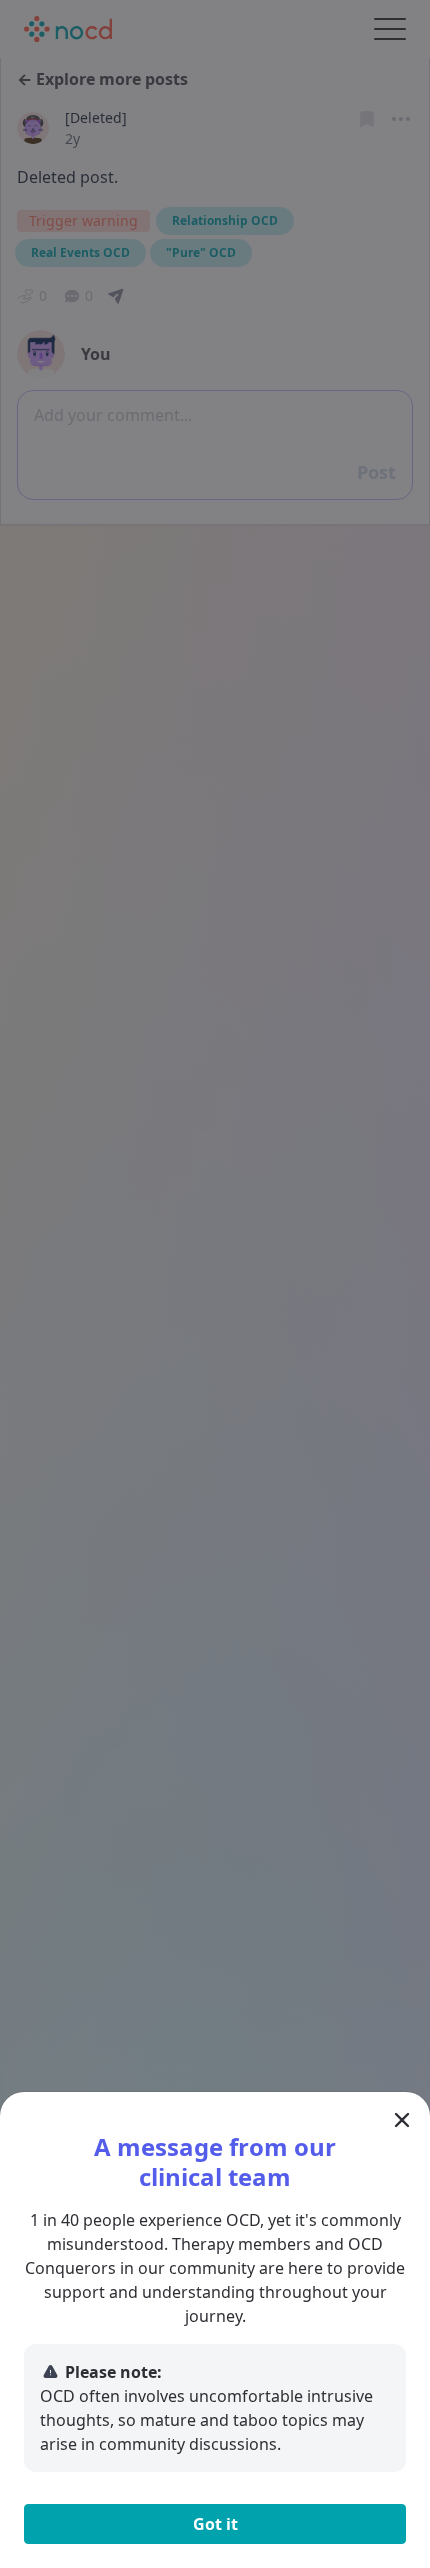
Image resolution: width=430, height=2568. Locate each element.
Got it (215, 2524)
